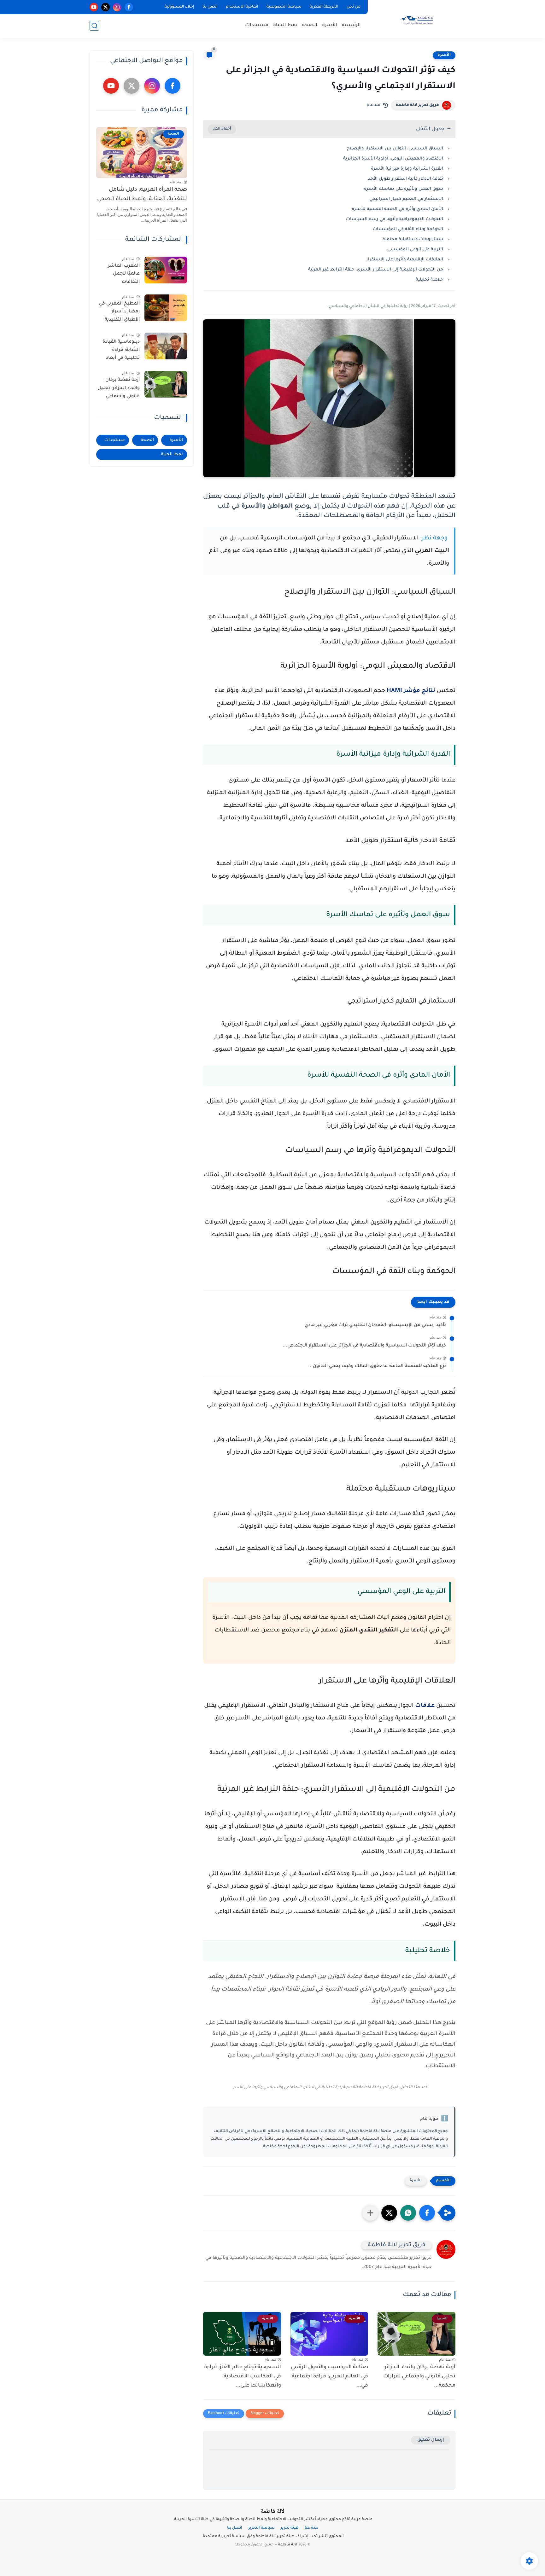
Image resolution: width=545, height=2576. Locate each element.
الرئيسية (351, 25)
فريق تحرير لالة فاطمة (417, 105)
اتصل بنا (210, 7)
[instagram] (117, 7)
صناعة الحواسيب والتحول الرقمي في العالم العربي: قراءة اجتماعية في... (329, 2376)
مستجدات (257, 25)
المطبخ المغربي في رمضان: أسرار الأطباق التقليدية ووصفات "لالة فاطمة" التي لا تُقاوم (119, 313)
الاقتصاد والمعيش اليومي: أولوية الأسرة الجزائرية (393, 159)
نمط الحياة (285, 25)
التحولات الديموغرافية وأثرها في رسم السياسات (395, 219)
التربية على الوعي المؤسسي (415, 250)
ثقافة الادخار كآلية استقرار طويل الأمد (405, 179)
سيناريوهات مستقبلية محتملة (413, 239)
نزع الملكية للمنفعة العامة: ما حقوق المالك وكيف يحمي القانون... (377, 1366)
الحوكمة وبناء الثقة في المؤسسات (408, 229)
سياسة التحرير (261, 2528)
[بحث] (94, 26)
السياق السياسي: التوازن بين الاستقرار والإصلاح (395, 149)
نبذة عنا (311, 2528)
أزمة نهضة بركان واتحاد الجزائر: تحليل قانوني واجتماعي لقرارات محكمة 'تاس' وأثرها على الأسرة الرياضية (119, 389)
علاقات (424, 1706)
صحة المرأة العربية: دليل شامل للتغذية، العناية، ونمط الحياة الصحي (142, 195)
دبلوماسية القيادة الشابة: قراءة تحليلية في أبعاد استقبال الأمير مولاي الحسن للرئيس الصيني (121, 351)
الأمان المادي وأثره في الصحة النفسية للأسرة (397, 209)
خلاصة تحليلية (429, 280)
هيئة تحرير (290, 2528)
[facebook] (129, 7)
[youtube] (94, 7)
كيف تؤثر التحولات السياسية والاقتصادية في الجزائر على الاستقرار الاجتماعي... (364, 1346)
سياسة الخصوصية (284, 7)
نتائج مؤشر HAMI (412, 691)
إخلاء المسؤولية (179, 7)
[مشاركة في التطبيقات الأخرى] (370, 2213)
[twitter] (105, 7)
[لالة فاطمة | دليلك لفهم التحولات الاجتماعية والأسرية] (413, 18)
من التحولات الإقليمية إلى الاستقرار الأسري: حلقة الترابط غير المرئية (376, 270)
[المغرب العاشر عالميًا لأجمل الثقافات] (166, 270)
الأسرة (330, 25)
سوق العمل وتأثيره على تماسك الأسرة (404, 189)
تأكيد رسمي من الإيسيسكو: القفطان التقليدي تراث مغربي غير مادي (375, 1325)
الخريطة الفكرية (324, 7)
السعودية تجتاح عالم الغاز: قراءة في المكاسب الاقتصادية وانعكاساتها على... (243, 2376)
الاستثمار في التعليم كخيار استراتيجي (406, 199)
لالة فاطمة (272, 2512)
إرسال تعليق (431, 2440)
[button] (427, 2213)
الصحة (310, 25)
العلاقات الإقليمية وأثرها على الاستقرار (405, 260)
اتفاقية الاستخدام (242, 7)
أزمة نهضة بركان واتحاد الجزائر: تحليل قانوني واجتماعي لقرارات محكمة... (419, 2376)
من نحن (354, 7)
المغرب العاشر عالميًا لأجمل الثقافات (124, 274)
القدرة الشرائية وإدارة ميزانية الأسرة (407, 169)
